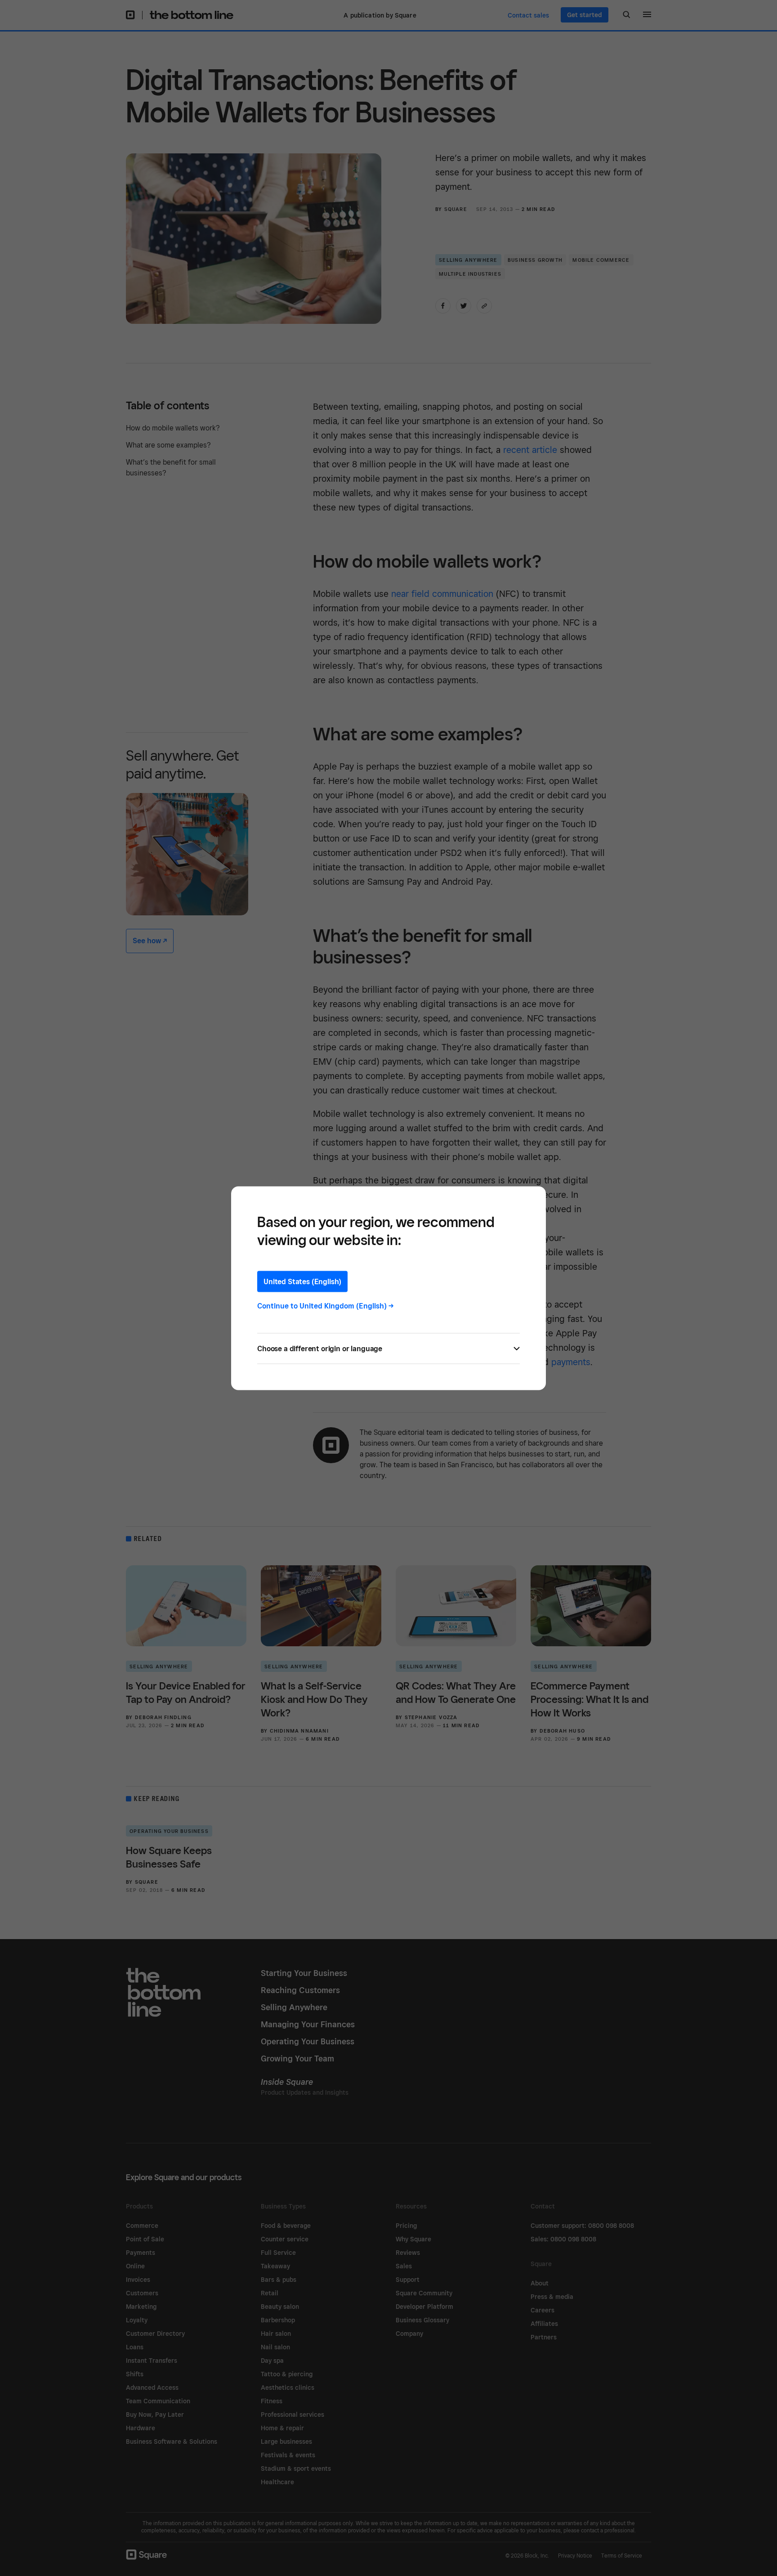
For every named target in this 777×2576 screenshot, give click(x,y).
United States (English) (302, 1281)
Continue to (326, 1306)
